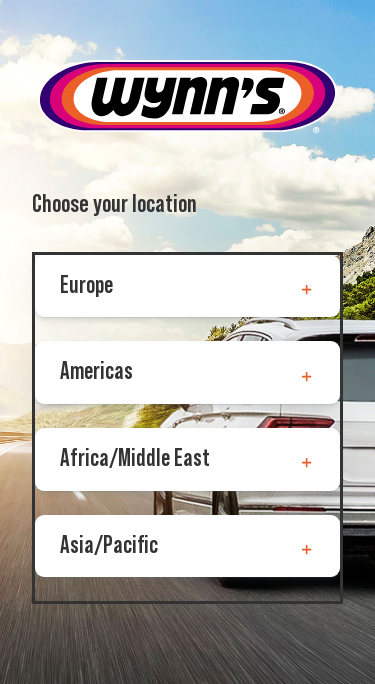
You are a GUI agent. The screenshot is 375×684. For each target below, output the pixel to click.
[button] (187, 286)
